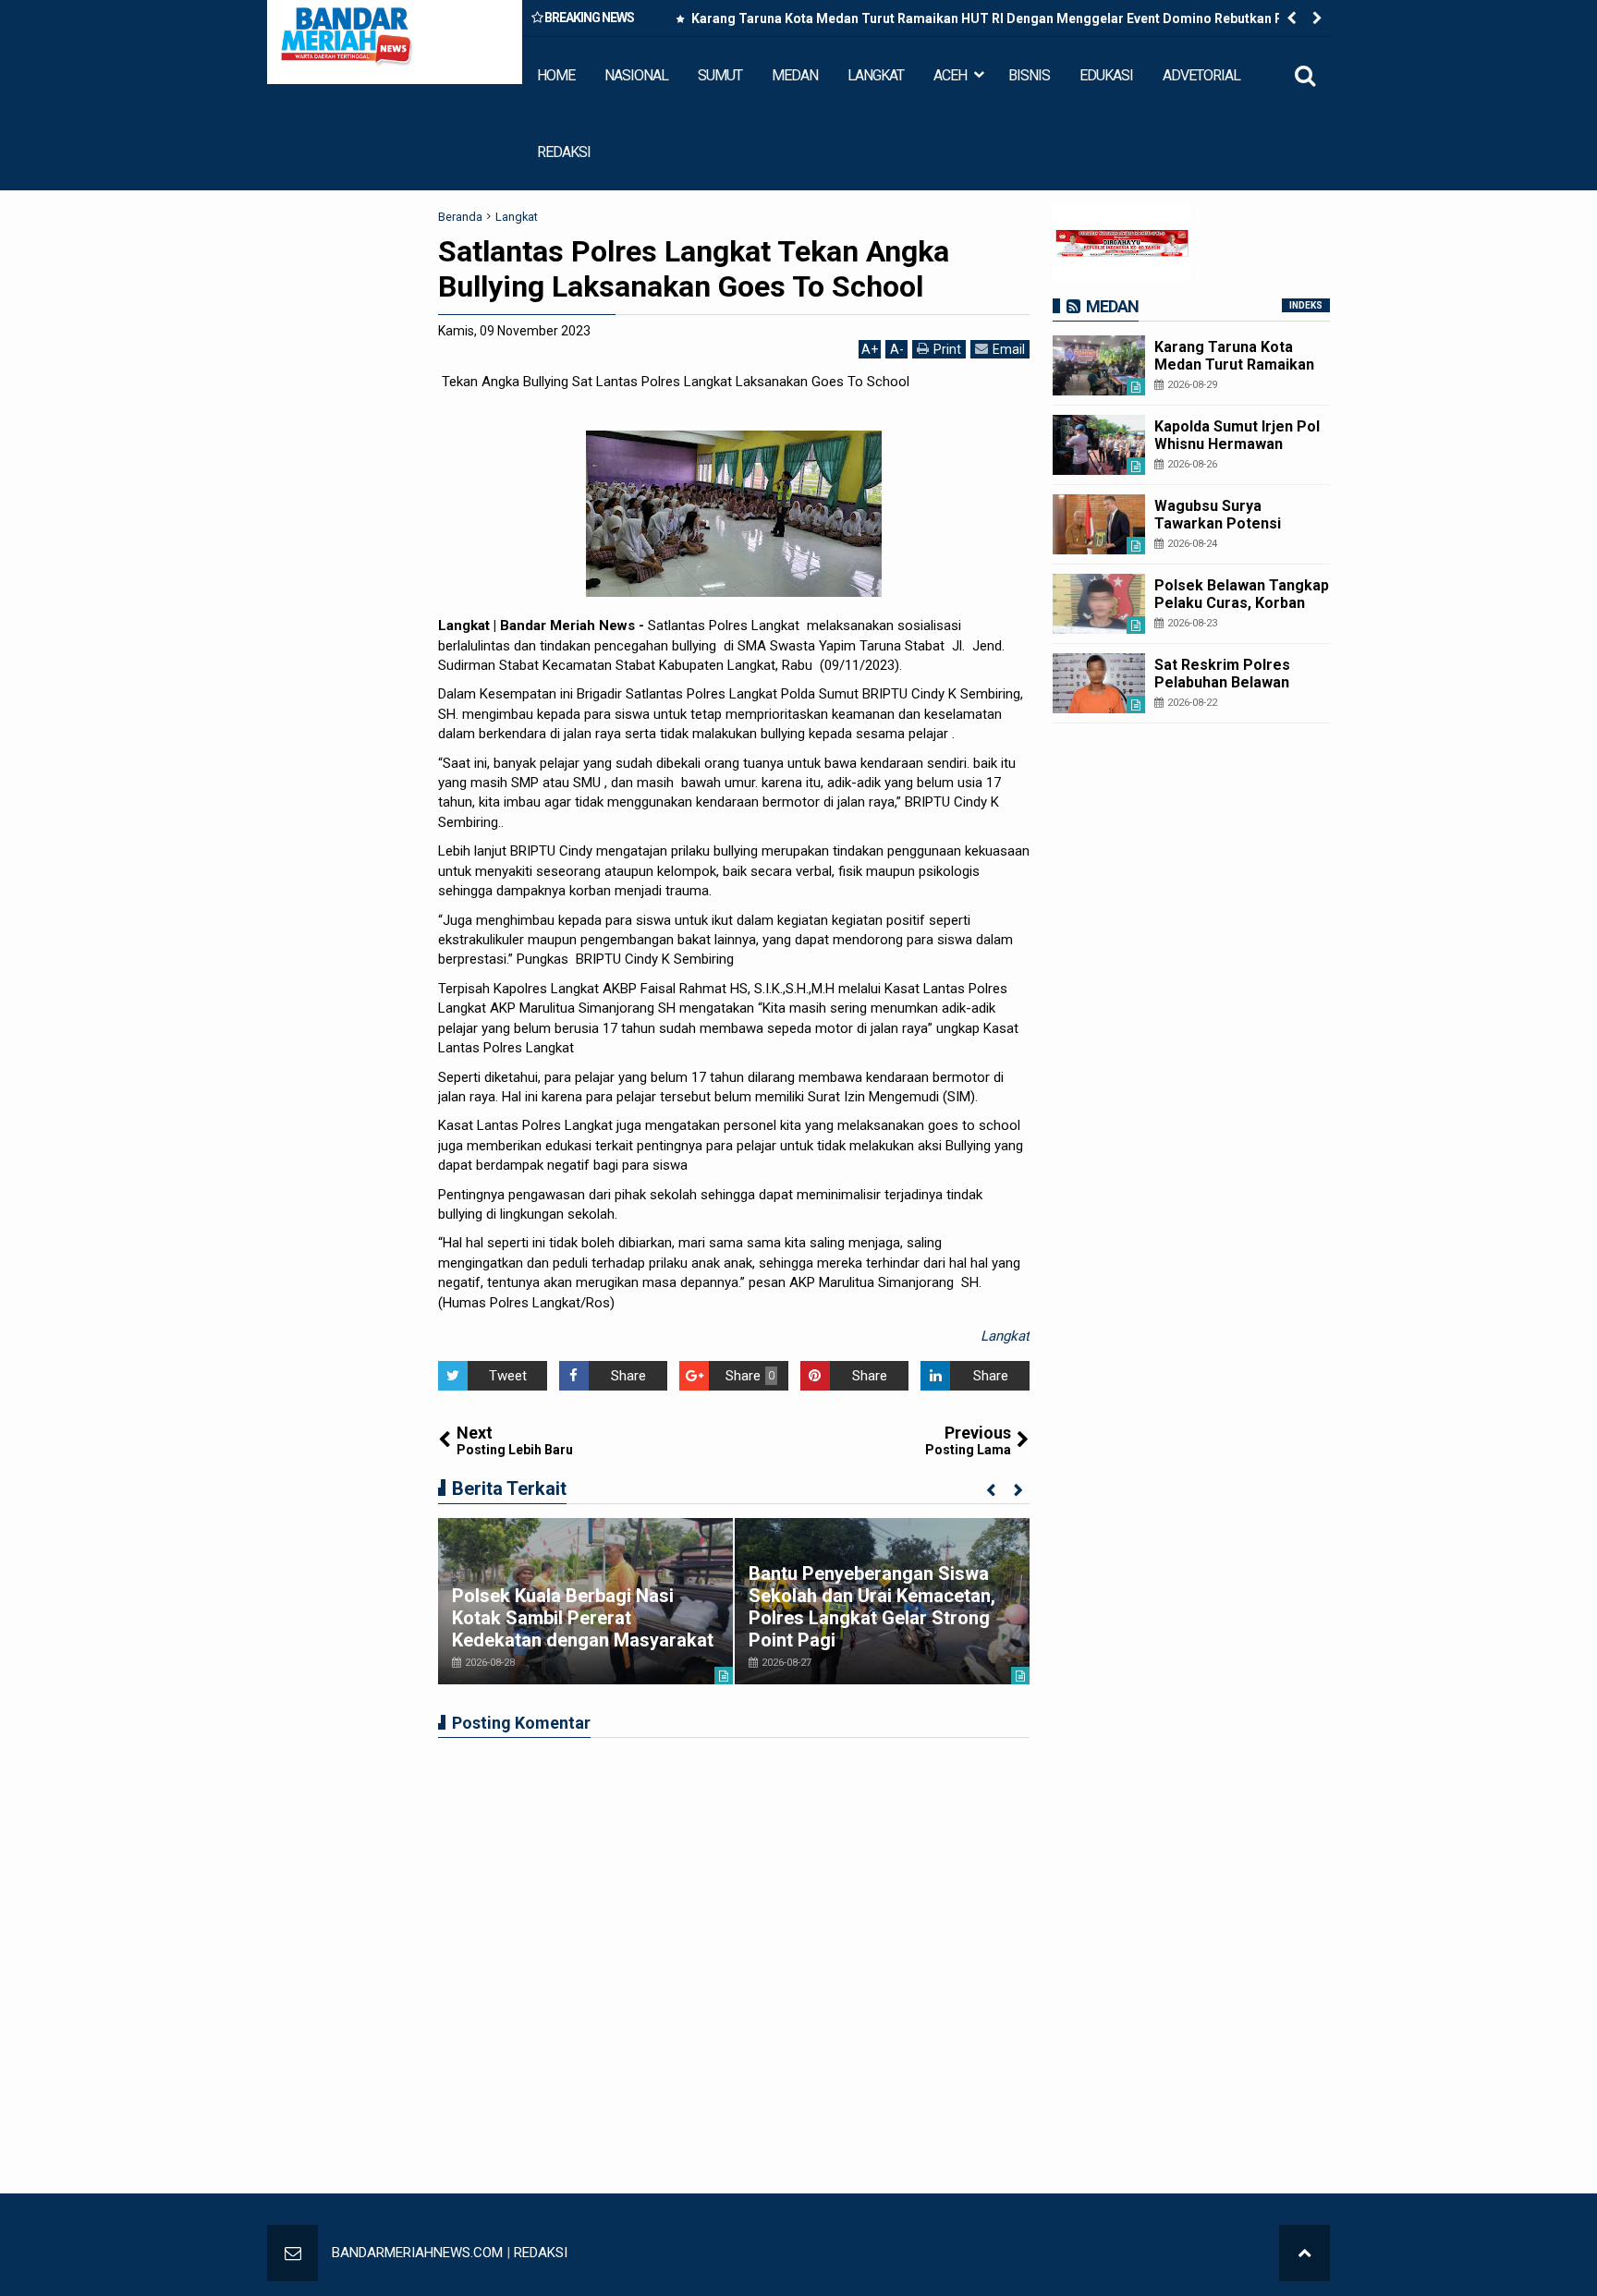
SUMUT (720, 75)
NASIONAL (636, 75)
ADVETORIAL (1201, 75)
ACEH (950, 75)
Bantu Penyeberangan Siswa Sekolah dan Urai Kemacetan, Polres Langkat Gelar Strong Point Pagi (872, 1607)
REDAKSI (564, 152)
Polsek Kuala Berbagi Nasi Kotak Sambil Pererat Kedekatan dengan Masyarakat (583, 1618)
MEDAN (795, 75)
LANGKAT (876, 75)
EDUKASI (1106, 75)
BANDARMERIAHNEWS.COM (417, 2253)
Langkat (1005, 1336)
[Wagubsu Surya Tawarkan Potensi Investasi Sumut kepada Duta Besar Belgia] (1099, 524)
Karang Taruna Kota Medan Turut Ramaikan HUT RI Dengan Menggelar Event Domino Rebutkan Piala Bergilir (997, 22)
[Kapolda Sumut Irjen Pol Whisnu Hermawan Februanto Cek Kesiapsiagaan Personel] (1099, 445)
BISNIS (1029, 75)
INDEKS (1306, 305)
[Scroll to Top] (1304, 2253)
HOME (556, 75)
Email (1009, 349)
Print (947, 349)
